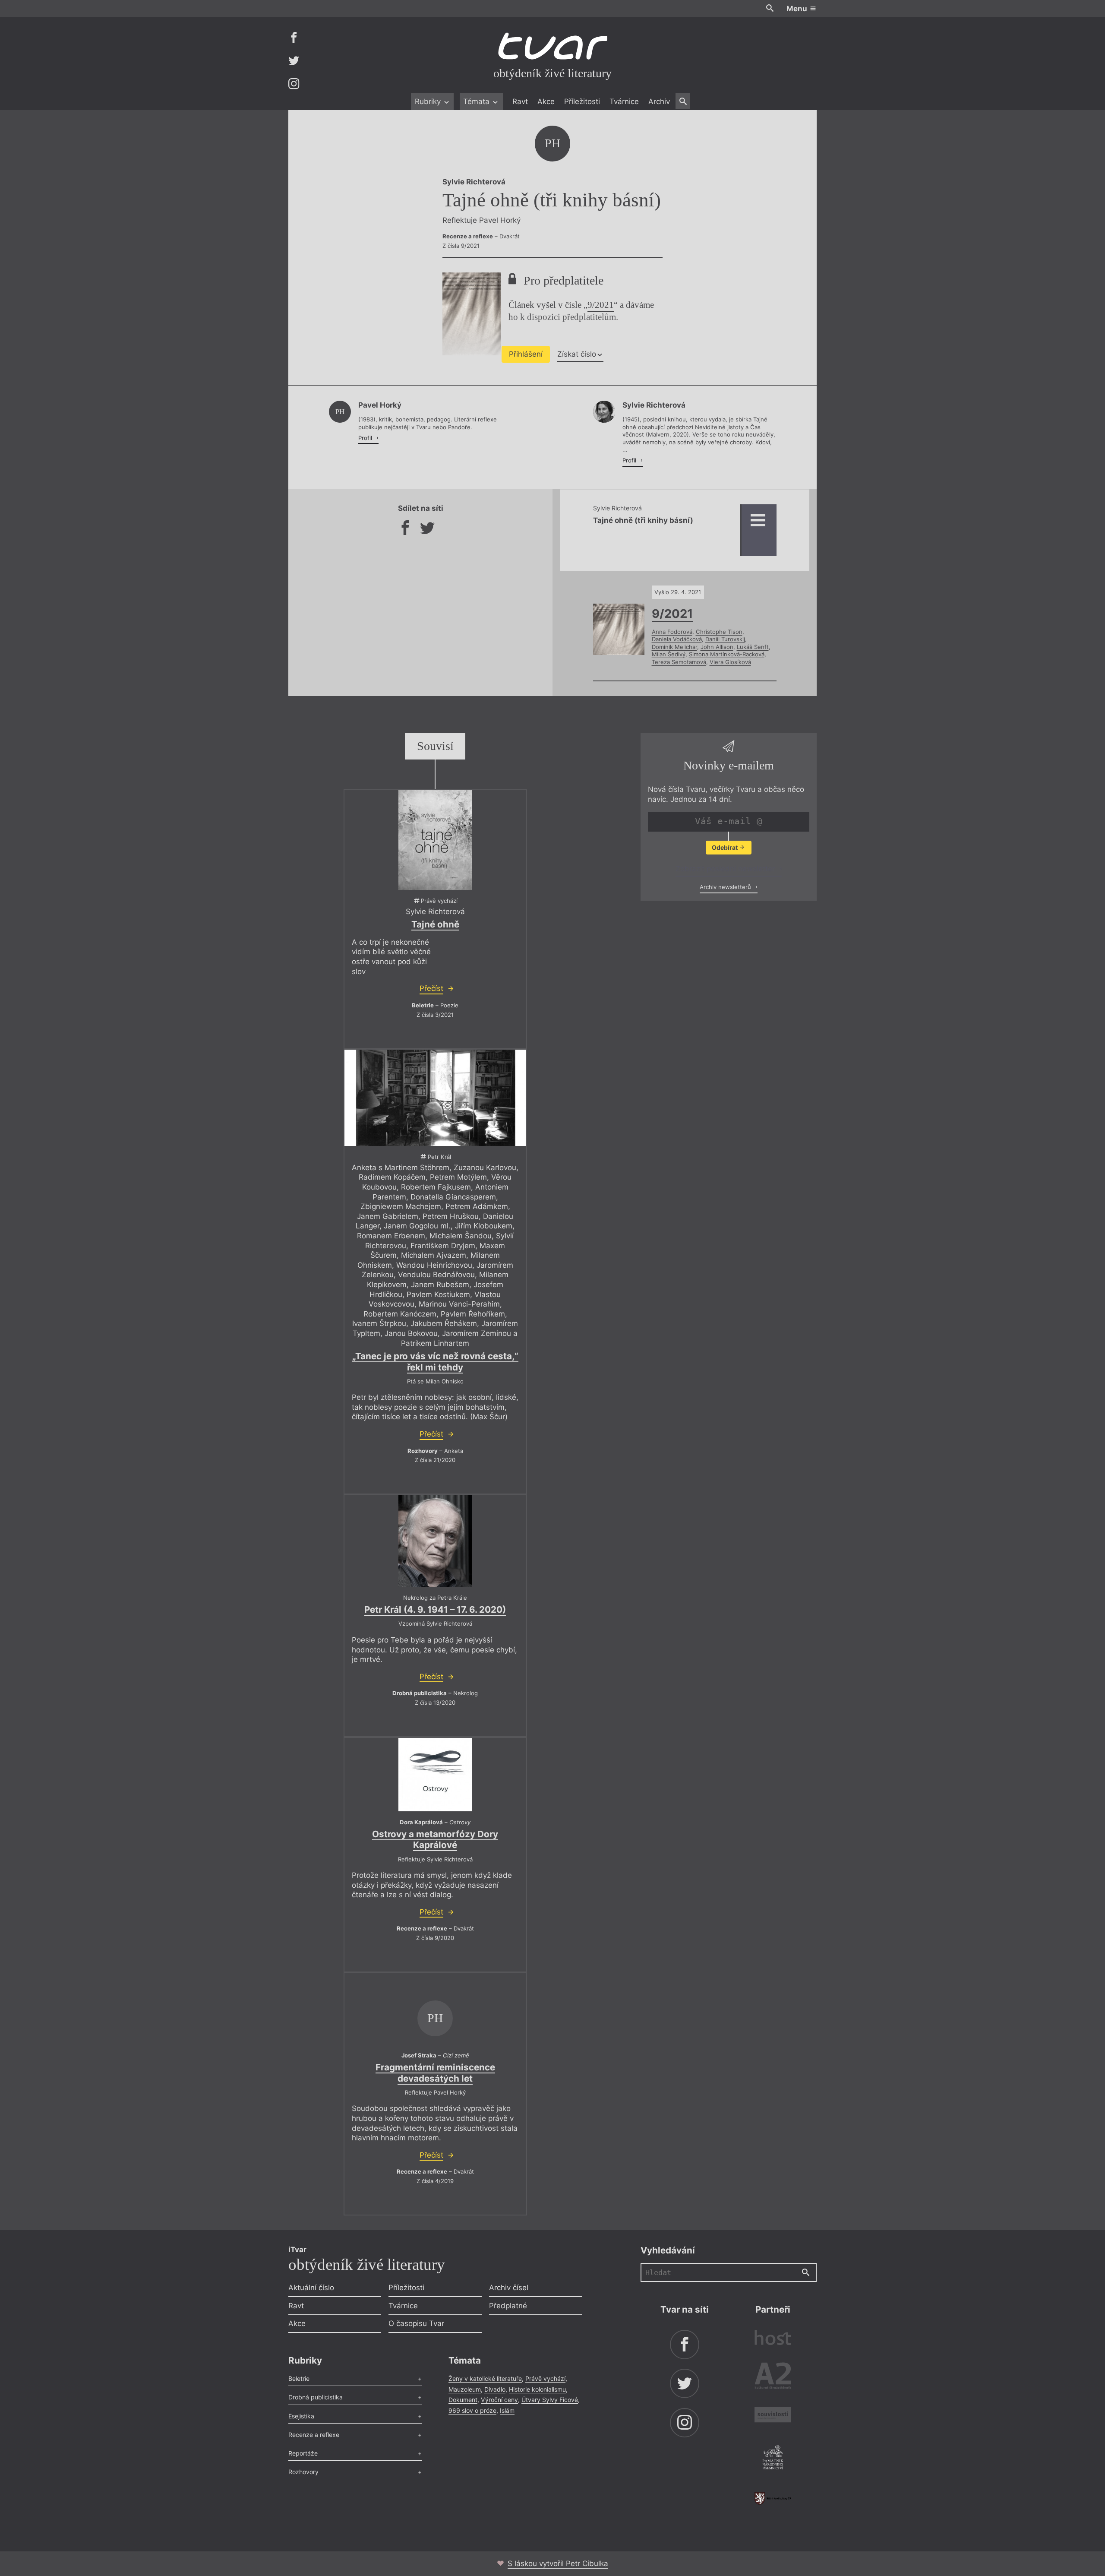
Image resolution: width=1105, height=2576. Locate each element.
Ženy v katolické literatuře (485, 2378)
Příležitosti (582, 101)
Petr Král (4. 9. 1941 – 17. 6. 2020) (435, 1609)
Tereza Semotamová (679, 662)
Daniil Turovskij (725, 639)
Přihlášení (526, 354)
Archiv (659, 101)
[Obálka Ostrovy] (435, 1775)
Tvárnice (624, 101)
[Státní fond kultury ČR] (773, 2498)
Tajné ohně (435, 924)
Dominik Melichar (674, 647)
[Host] (773, 2339)
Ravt (520, 101)
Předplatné (508, 2306)
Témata (477, 101)
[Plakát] (435, 840)
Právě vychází (545, 2378)
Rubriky (429, 101)
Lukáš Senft (753, 647)
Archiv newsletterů (726, 887)
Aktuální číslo (311, 2288)
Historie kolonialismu (537, 2389)
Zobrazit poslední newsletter (726, 869)
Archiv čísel (509, 2288)
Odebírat (725, 847)
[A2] (773, 2378)
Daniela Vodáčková (677, 639)
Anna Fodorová (672, 632)
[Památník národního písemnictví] (773, 2459)
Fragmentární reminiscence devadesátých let (435, 2073)
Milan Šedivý (669, 654)
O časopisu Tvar (416, 2323)
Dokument (463, 2400)
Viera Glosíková (730, 662)
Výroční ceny (499, 2400)
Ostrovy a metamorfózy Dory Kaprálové (435, 1840)
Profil (366, 438)
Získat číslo (577, 354)
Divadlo (495, 2389)
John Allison (717, 647)
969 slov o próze (472, 2410)
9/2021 (601, 305)
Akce (546, 101)
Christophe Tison (719, 632)
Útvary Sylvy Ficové (550, 2400)
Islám (507, 2410)
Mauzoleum (465, 2389)
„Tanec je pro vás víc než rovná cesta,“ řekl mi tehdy (435, 1362)
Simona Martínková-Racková (727, 654)
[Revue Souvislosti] (773, 2416)
